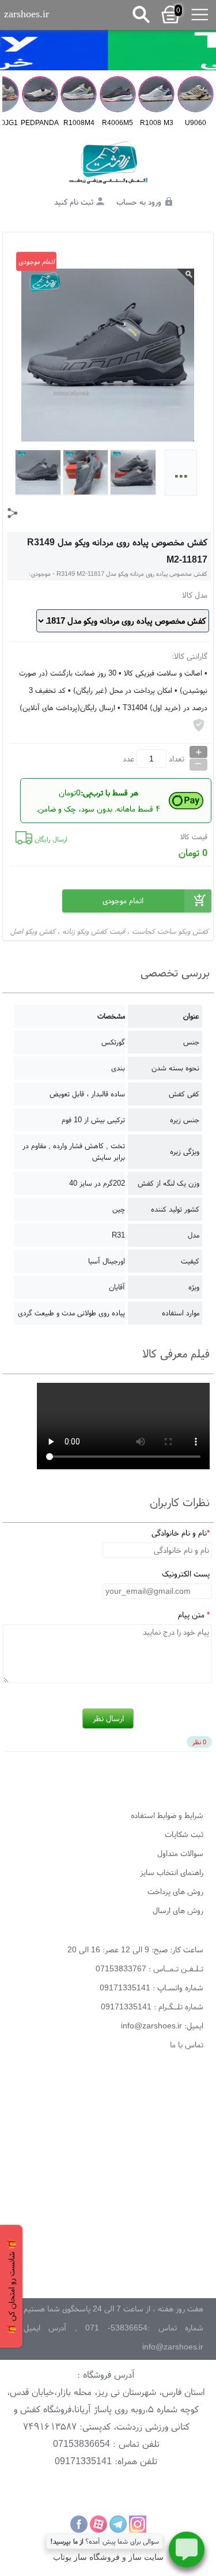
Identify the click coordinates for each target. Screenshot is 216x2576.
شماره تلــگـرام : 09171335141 (152, 2007)
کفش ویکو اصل (33, 931)
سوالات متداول (180, 1853)
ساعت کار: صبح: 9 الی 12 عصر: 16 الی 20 (135, 1949)
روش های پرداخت (175, 1891)
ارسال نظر (108, 1718)
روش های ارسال (178, 1910)
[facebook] (79, 2524)
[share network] (13, 513)
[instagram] (138, 2524)
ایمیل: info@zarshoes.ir (162, 2026)
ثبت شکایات (184, 1834)
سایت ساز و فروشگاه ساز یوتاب (108, 2557)
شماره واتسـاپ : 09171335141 (151, 1987)
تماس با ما (187, 2045)
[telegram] (118, 2524)
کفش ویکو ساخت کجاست (170, 931)
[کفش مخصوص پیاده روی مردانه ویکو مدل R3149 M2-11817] (108, 163)
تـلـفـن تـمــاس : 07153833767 (149, 1968)
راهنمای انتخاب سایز (172, 1872)
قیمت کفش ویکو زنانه (94, 931)
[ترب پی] (108, 50)
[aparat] (98, 2524)
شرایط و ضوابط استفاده (167, 1815)
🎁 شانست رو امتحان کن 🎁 (11, 2286)
